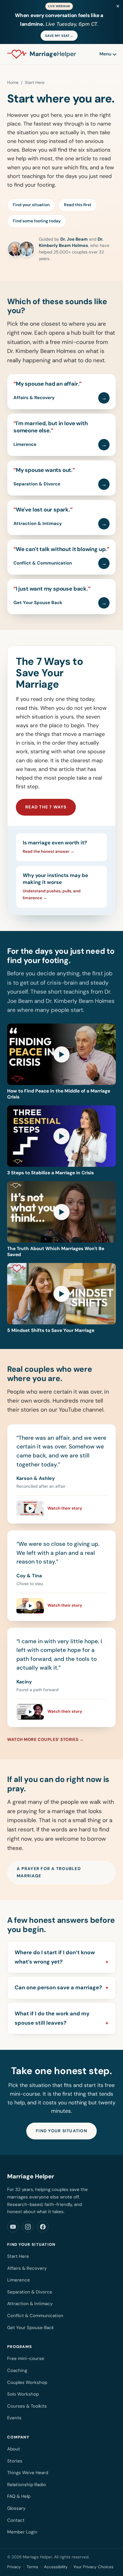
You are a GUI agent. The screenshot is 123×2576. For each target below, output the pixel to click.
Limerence (19, 2280)
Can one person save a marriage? (58, 1988)
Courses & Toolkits (27, 2406)
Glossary (16, 2508)
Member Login (22, 2532)
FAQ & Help (19, 2496)
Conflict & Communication (35, 2316)
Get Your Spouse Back (31, 2328)
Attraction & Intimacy (30, 2304)
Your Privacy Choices (93, 2567)
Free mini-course (26, 2358)
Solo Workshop (23, 2394)
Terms (32, 2567)
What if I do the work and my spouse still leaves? (52, 2018)
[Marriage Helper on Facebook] (43, 2227)
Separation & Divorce (30, 2292)
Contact (16, 2520)
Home (13, 82)
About (14, 2449)
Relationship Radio (27, 2485)
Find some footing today (37, 221)
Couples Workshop (27, 2382)
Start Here (18, 2256)
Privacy (14, 2567)
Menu (105, 54)
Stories (15, 2461)
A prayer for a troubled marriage (49, 1872)
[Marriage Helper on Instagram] (28, 2227)
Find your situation (31, 205)
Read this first (78, 205)
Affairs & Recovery (27, 2268)
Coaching (17, 2370)
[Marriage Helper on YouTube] (13, 2227)
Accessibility (56, 2567)
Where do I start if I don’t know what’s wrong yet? (55, 1957)
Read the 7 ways (46, 807)
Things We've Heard (28, 2473)
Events (14, 2418)
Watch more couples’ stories (43, 1739)
